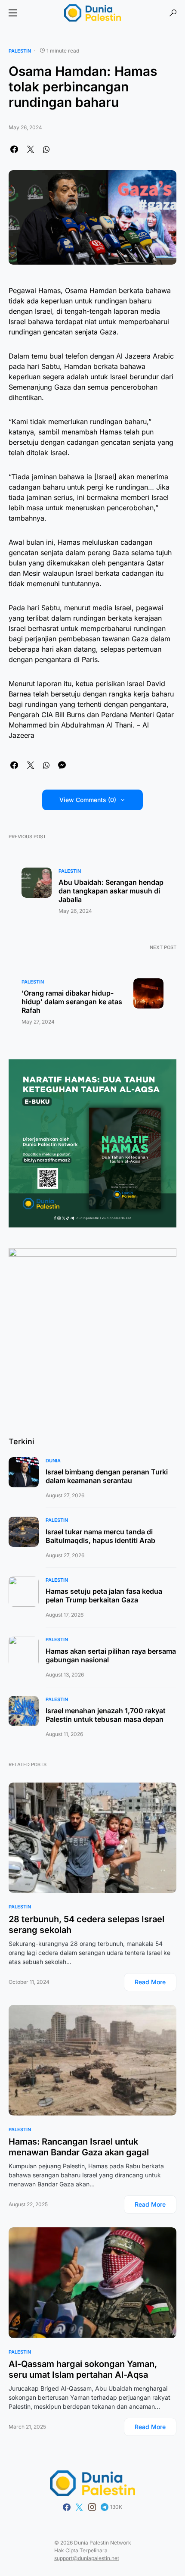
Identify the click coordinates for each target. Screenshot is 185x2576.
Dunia (53, 1461)
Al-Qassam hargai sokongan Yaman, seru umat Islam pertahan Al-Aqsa (83, 2369)
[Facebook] (67, 2507)
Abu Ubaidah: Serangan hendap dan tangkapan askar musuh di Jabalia (111, 891)
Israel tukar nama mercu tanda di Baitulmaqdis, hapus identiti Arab (100, 1536)
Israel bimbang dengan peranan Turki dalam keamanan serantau (107, 1476)
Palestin (20, 51)
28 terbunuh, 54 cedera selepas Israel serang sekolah (86, 1925)
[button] (13, 13)
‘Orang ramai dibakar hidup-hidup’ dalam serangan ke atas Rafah (72, 1002)
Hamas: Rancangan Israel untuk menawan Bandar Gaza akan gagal (79, 2147)
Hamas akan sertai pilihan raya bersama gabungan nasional (111, 1655)
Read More (150, 1982)
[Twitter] (79, 2507)
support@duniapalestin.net (87, 2558)
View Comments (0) (88, 800)
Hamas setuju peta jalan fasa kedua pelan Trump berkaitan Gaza (104, 1596)
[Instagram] (92, 2507)
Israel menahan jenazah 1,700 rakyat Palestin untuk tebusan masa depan (106, 1715)
